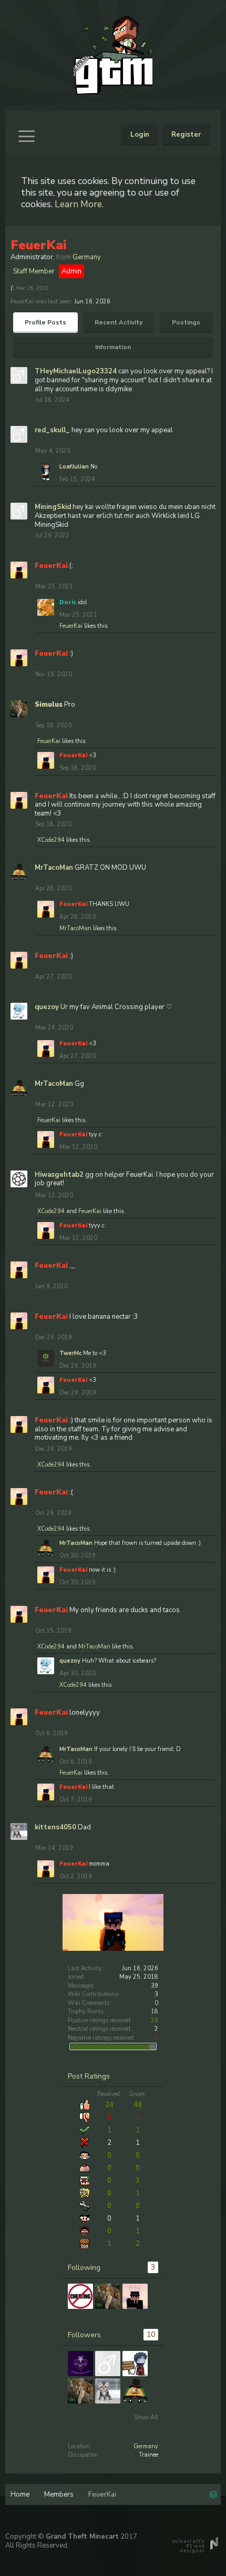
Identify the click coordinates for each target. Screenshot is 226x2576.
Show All (146, 2417)
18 (155, 2012)
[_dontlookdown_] (108, 2364)
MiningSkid (53, 507)
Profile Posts (45, 322)
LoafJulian (74, 467)
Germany (146, 2446)
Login (140, 135)
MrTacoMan (54, 868)
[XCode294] (135, 2364)
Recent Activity (119, 322)
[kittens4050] (108, 2391)
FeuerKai (71, 626)
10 (151, 2334)
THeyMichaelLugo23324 (76, 371)
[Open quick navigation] (213, 2493)
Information (113, 347)
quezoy (47, 1007)
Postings (186, 322)
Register (186, 135)
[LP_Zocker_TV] (80, 2364)
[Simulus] (108, 2296)
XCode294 (51, 840)
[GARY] (80, 2296)
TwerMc (70, 1353)
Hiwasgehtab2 (59, 1175)
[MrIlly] (135, 2296)
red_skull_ (52, 430)
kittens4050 (55, 1827)
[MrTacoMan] (135, 2391)
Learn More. (79, 204)
